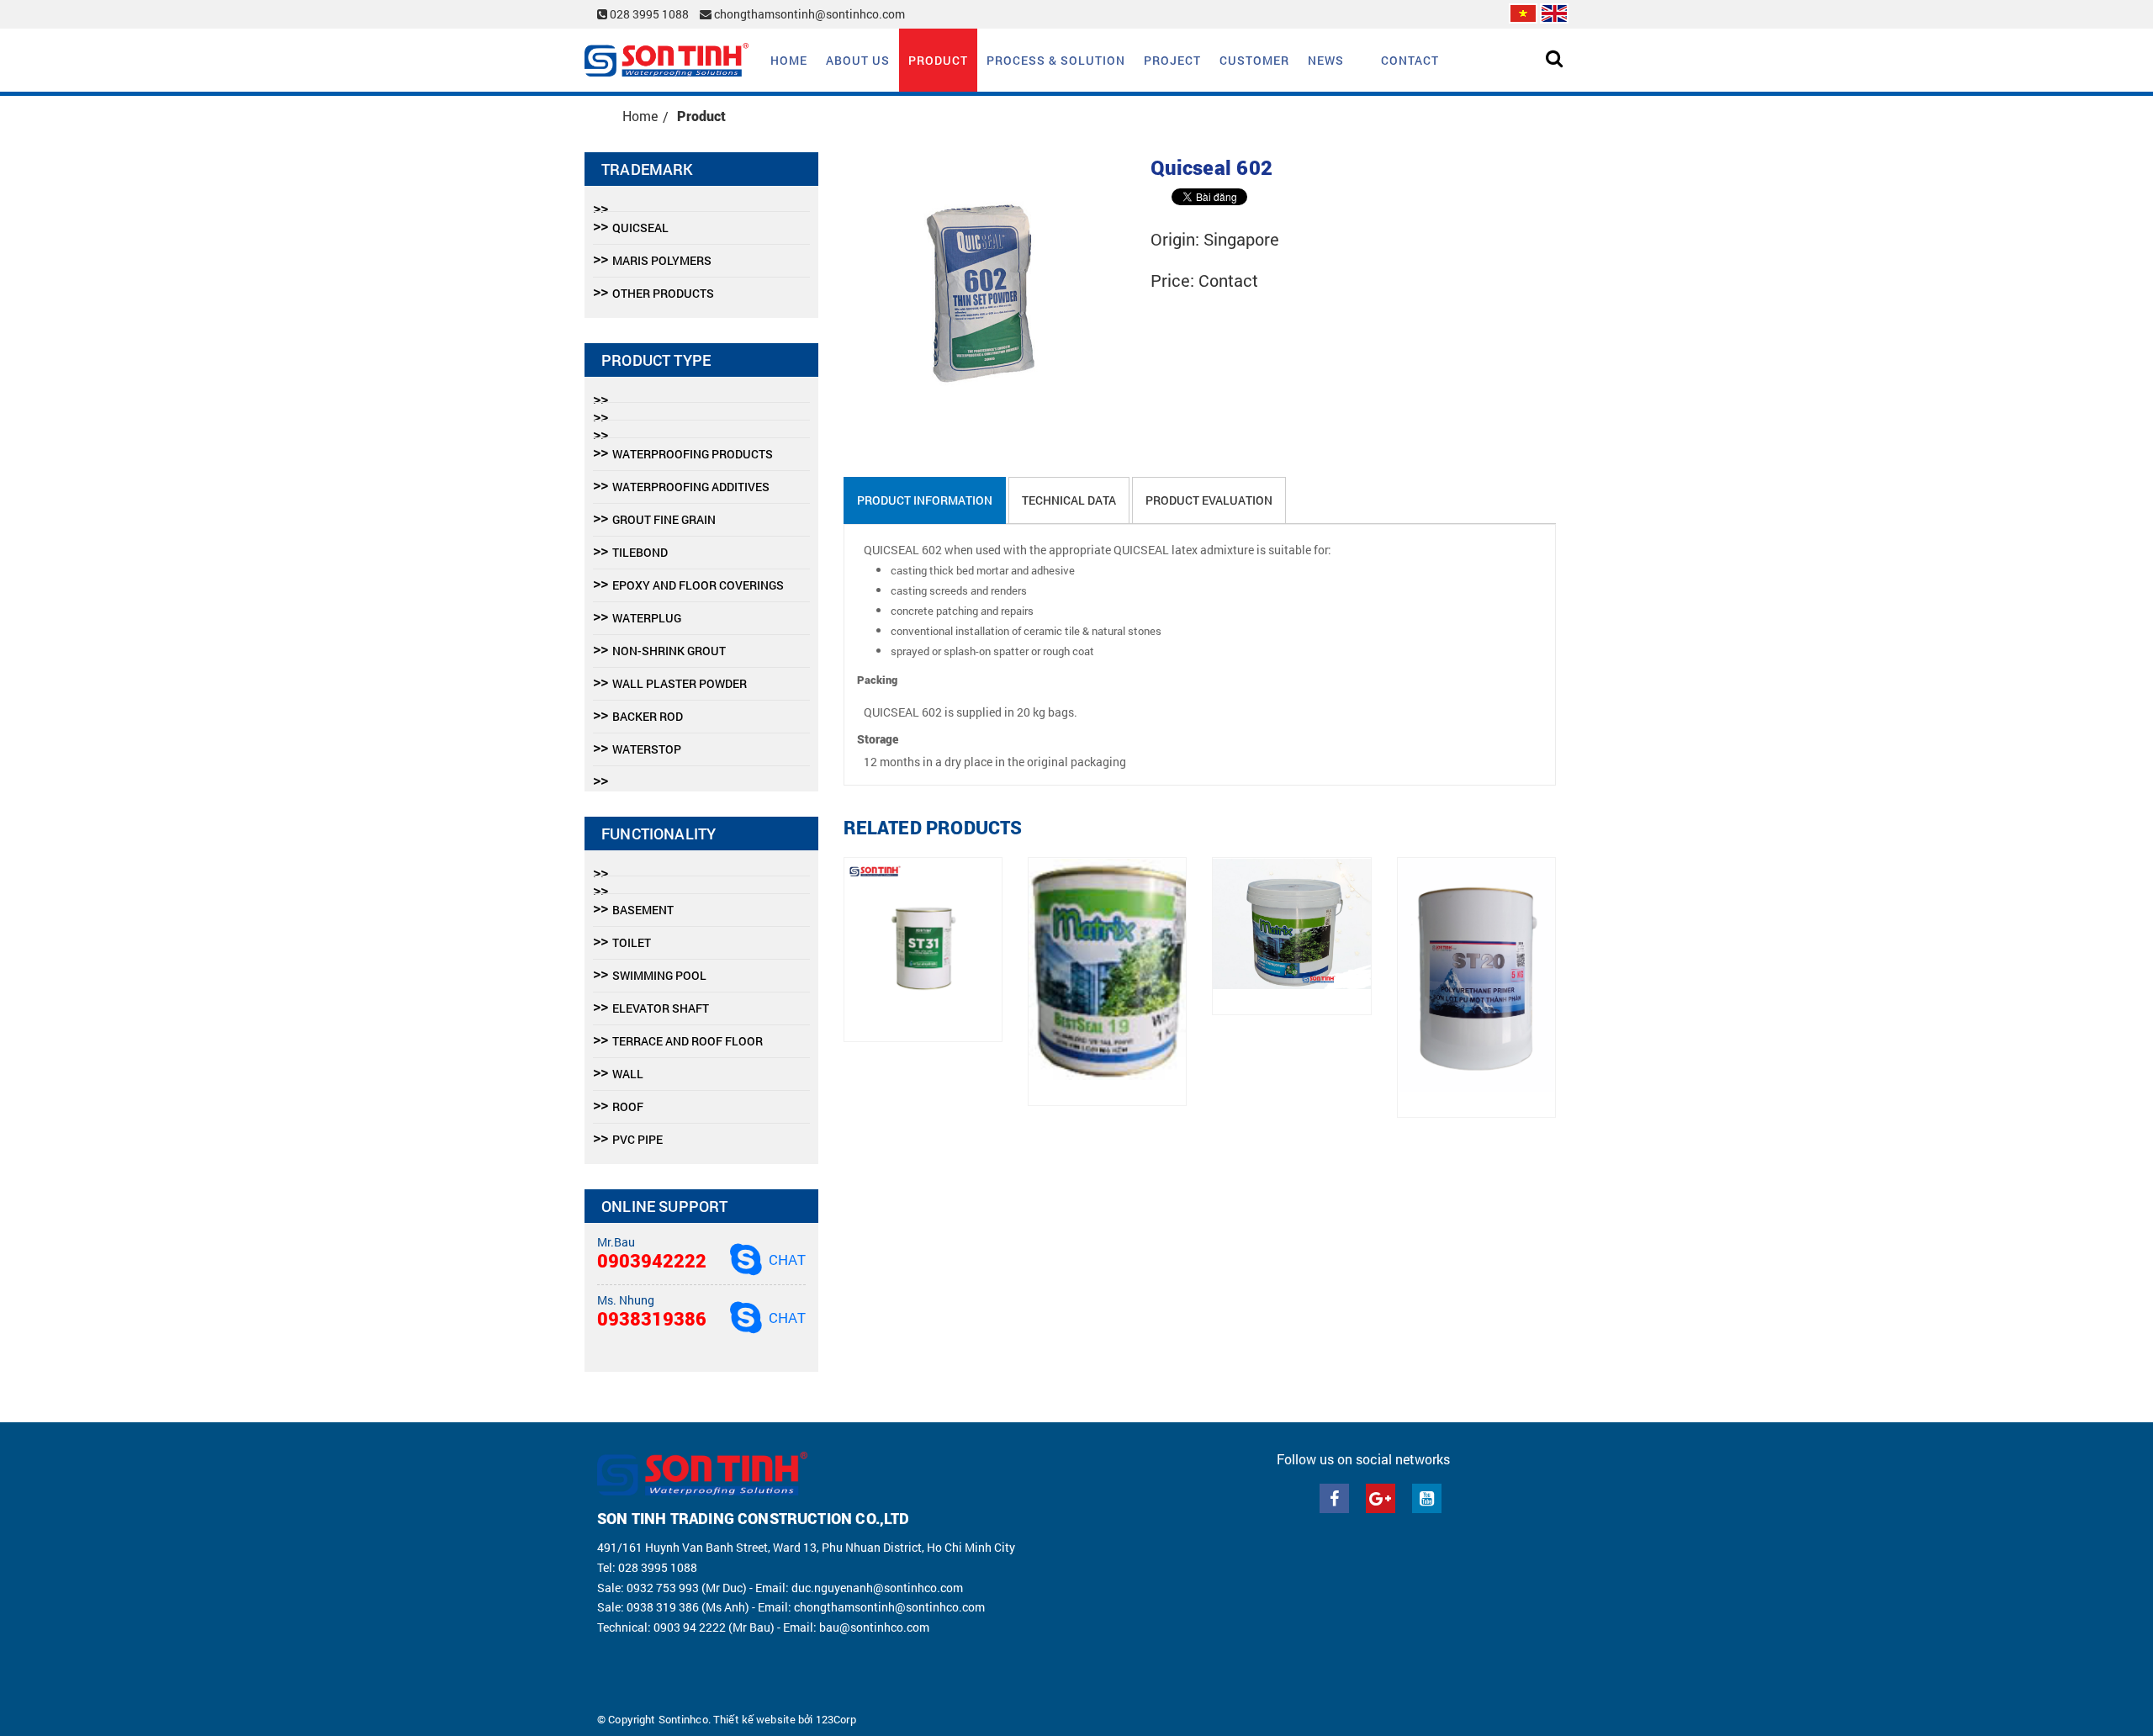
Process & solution (1056, 60)
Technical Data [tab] (1069, 500)
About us (858, 60)
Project (1172, 60)
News (1326, 60)
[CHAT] (746, 1259)
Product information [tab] (925, 500)
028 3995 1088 (649, 14)
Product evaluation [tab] (1209, 500)
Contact (1410, 60)
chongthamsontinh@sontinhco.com (808, 14)
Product (938, 60)
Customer (1254, 60)
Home (789, 60)
